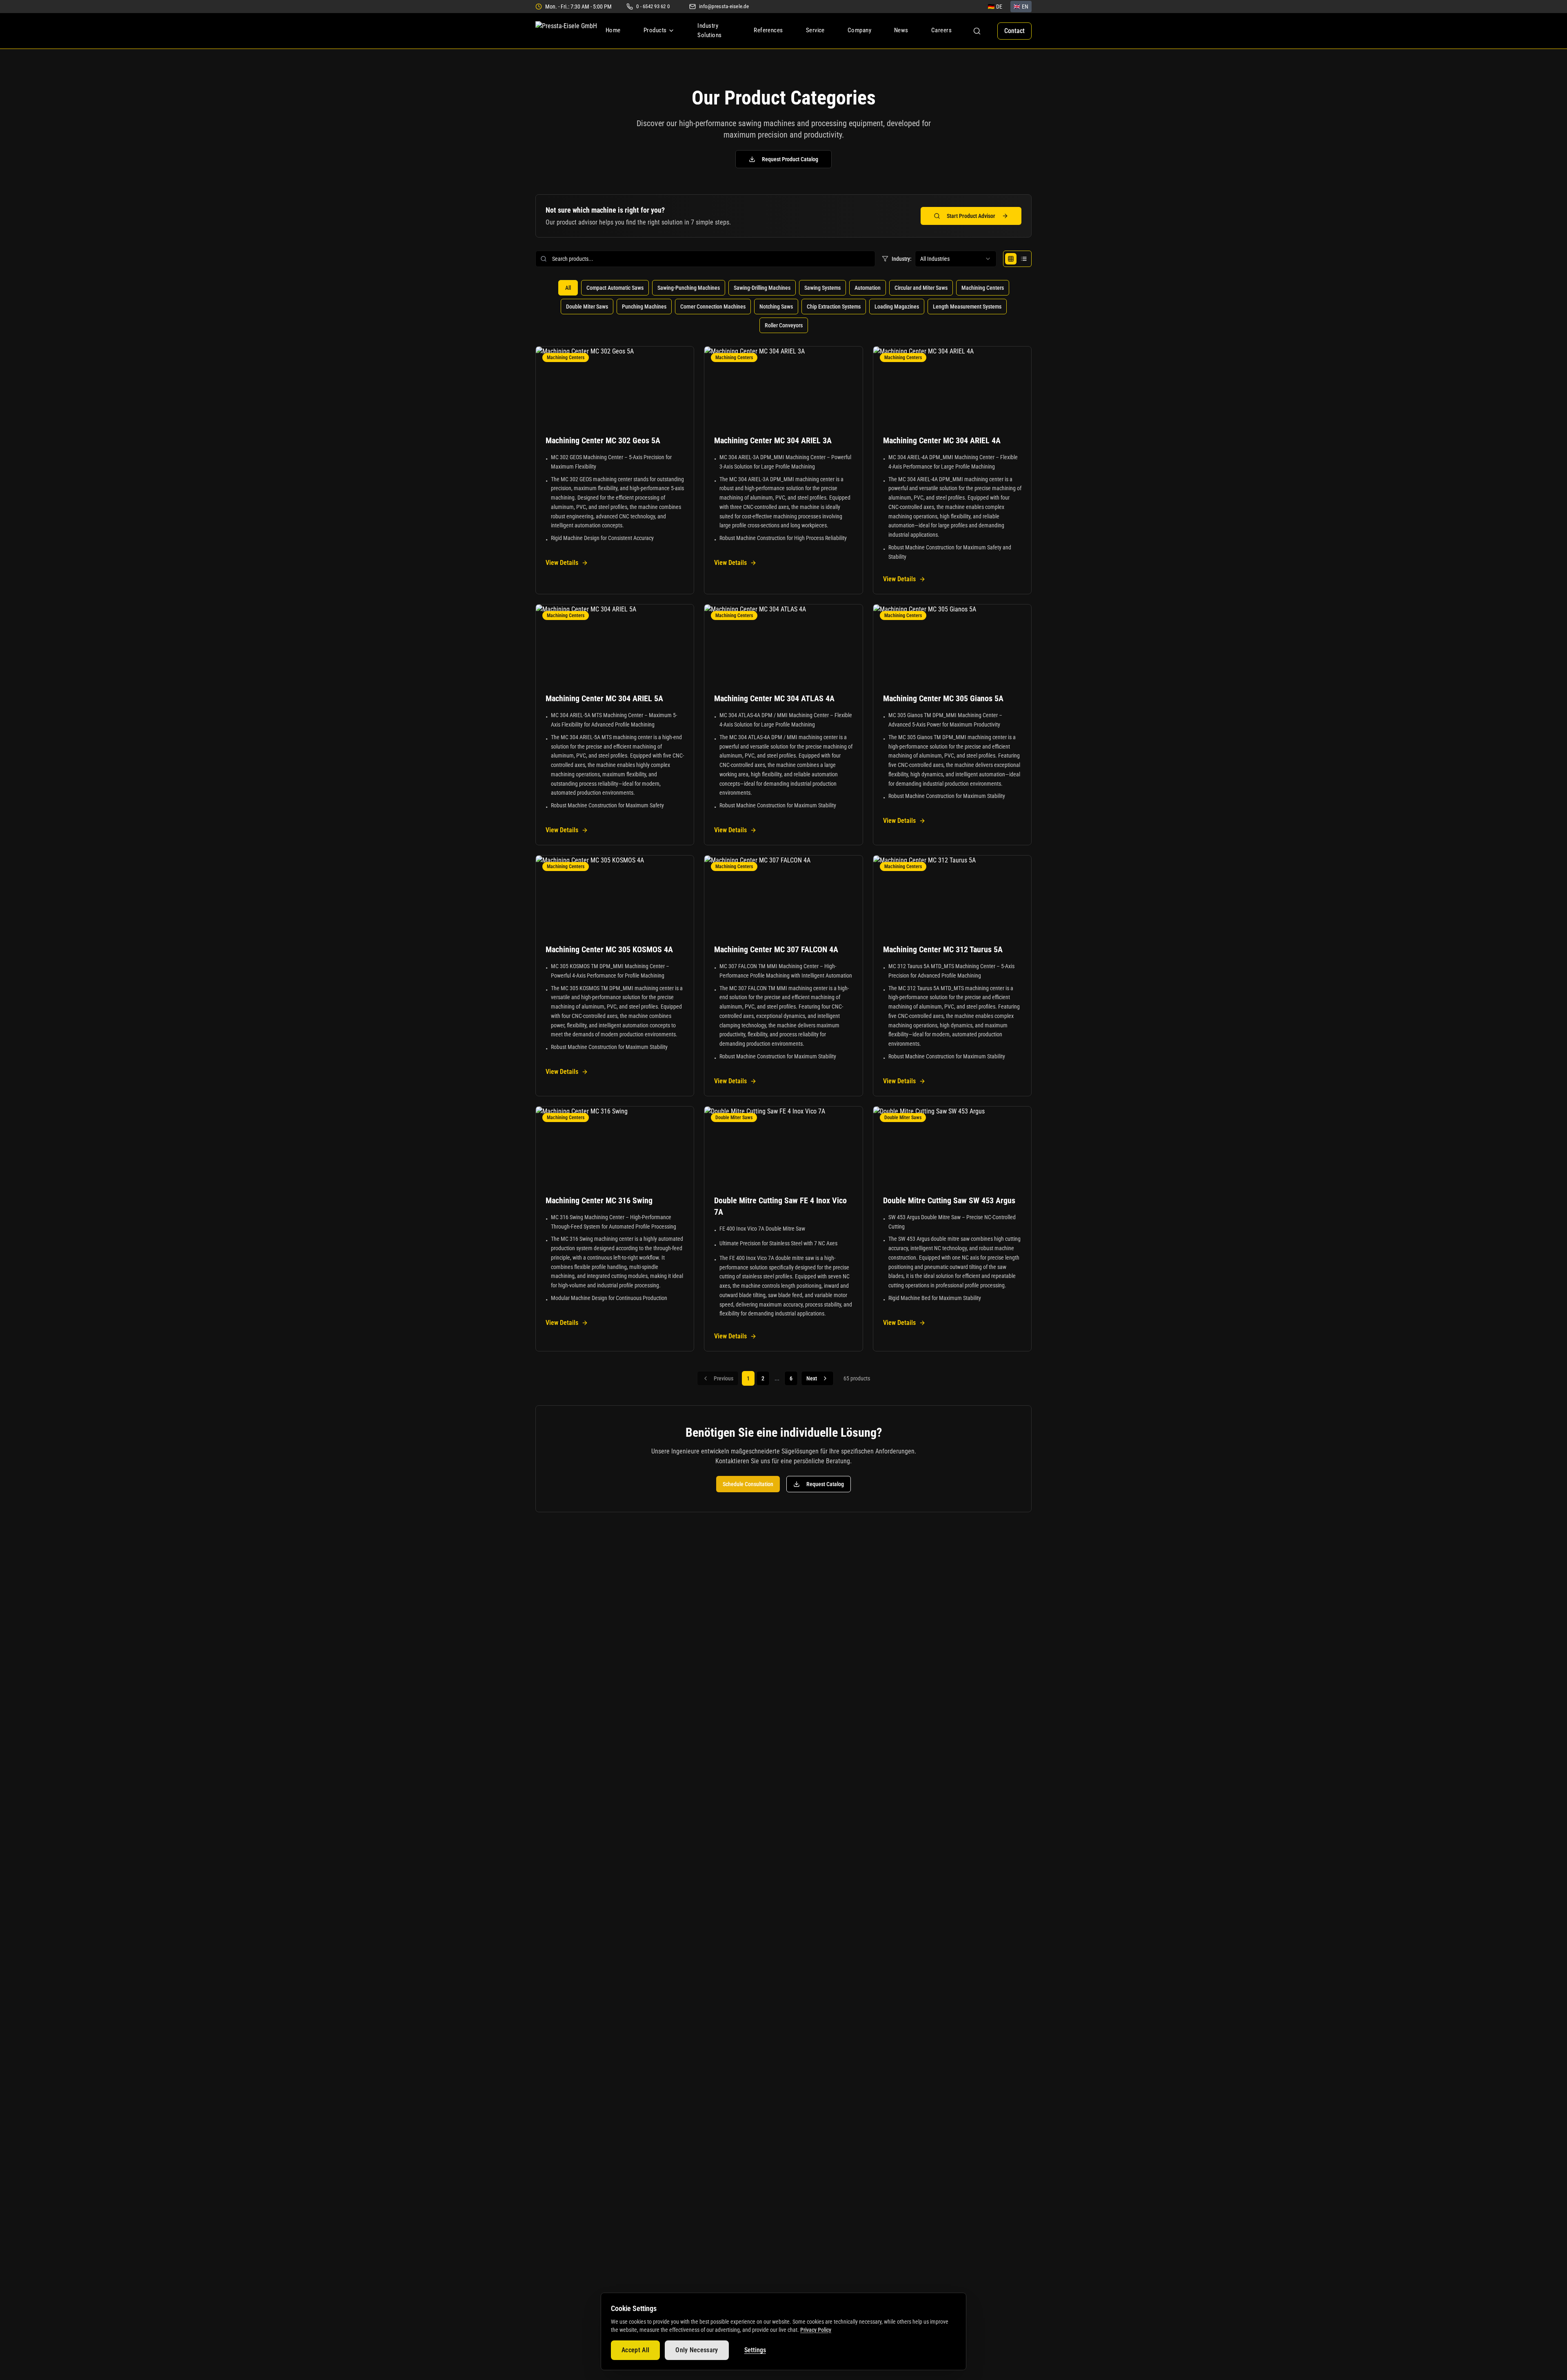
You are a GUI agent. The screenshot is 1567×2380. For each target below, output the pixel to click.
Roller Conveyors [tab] (784, 325)
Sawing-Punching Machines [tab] (689, 288)
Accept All (635, 2350)
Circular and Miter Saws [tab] (921, 288)
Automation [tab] (868, 288)
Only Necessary (697, 2350)
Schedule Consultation (748, 1484)
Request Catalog (825, 1484)
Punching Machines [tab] (644, 307)
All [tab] (568, 288)
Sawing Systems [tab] (822, 288)
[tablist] (783, 307)
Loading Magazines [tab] (897, 307)
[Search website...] (977, 31)
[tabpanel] (783, 849)
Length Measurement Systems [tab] (967, 307)
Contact (1014, 31)
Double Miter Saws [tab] (587, 307)
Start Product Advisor (971, 216)
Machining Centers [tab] (983, 288)
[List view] (1024, 259)
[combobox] (956, 259)
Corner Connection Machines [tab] (713, 307)
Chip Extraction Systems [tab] (834, 307)
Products (655, 30)
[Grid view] (1011, 259)
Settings (755, 2350)
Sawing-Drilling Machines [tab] (762, 288)
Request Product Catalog (790, 159)
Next (812, 1378)
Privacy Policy (816, 2330)
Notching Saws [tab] (776, 307)
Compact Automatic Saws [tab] (615, 288)
